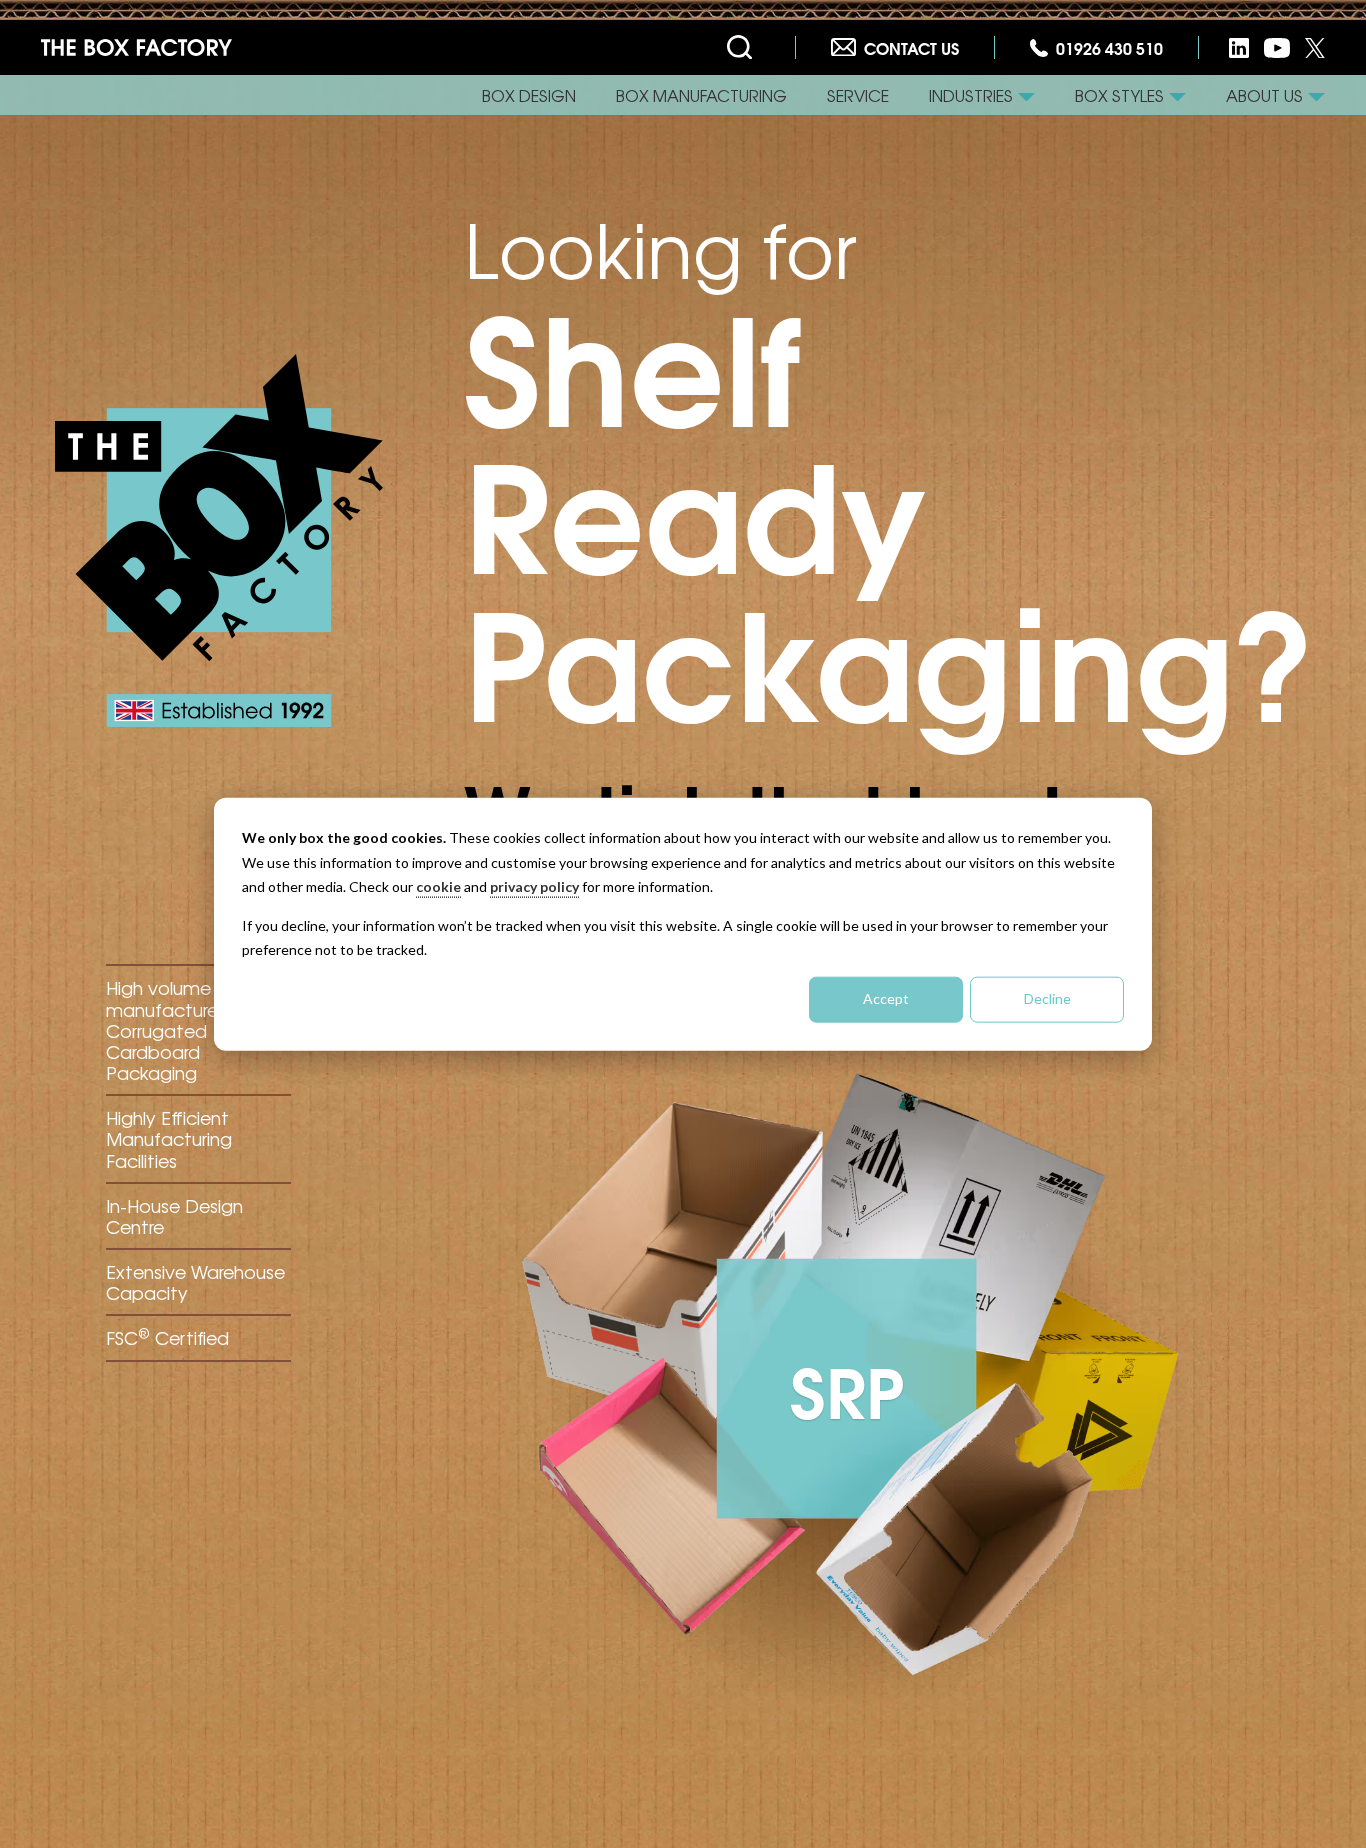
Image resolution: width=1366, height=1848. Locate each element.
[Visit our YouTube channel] (1277, 47)
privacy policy (534, 886)
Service (858, 95)
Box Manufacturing (701, 95)
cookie (438, 886)
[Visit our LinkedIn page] (1239, 47)
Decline (1047, 998)
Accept (886, 998)
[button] (982, 95)
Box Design (529, 95)
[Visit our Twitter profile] (1315, 47)
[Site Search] (743, 48)
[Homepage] (136, 48)
